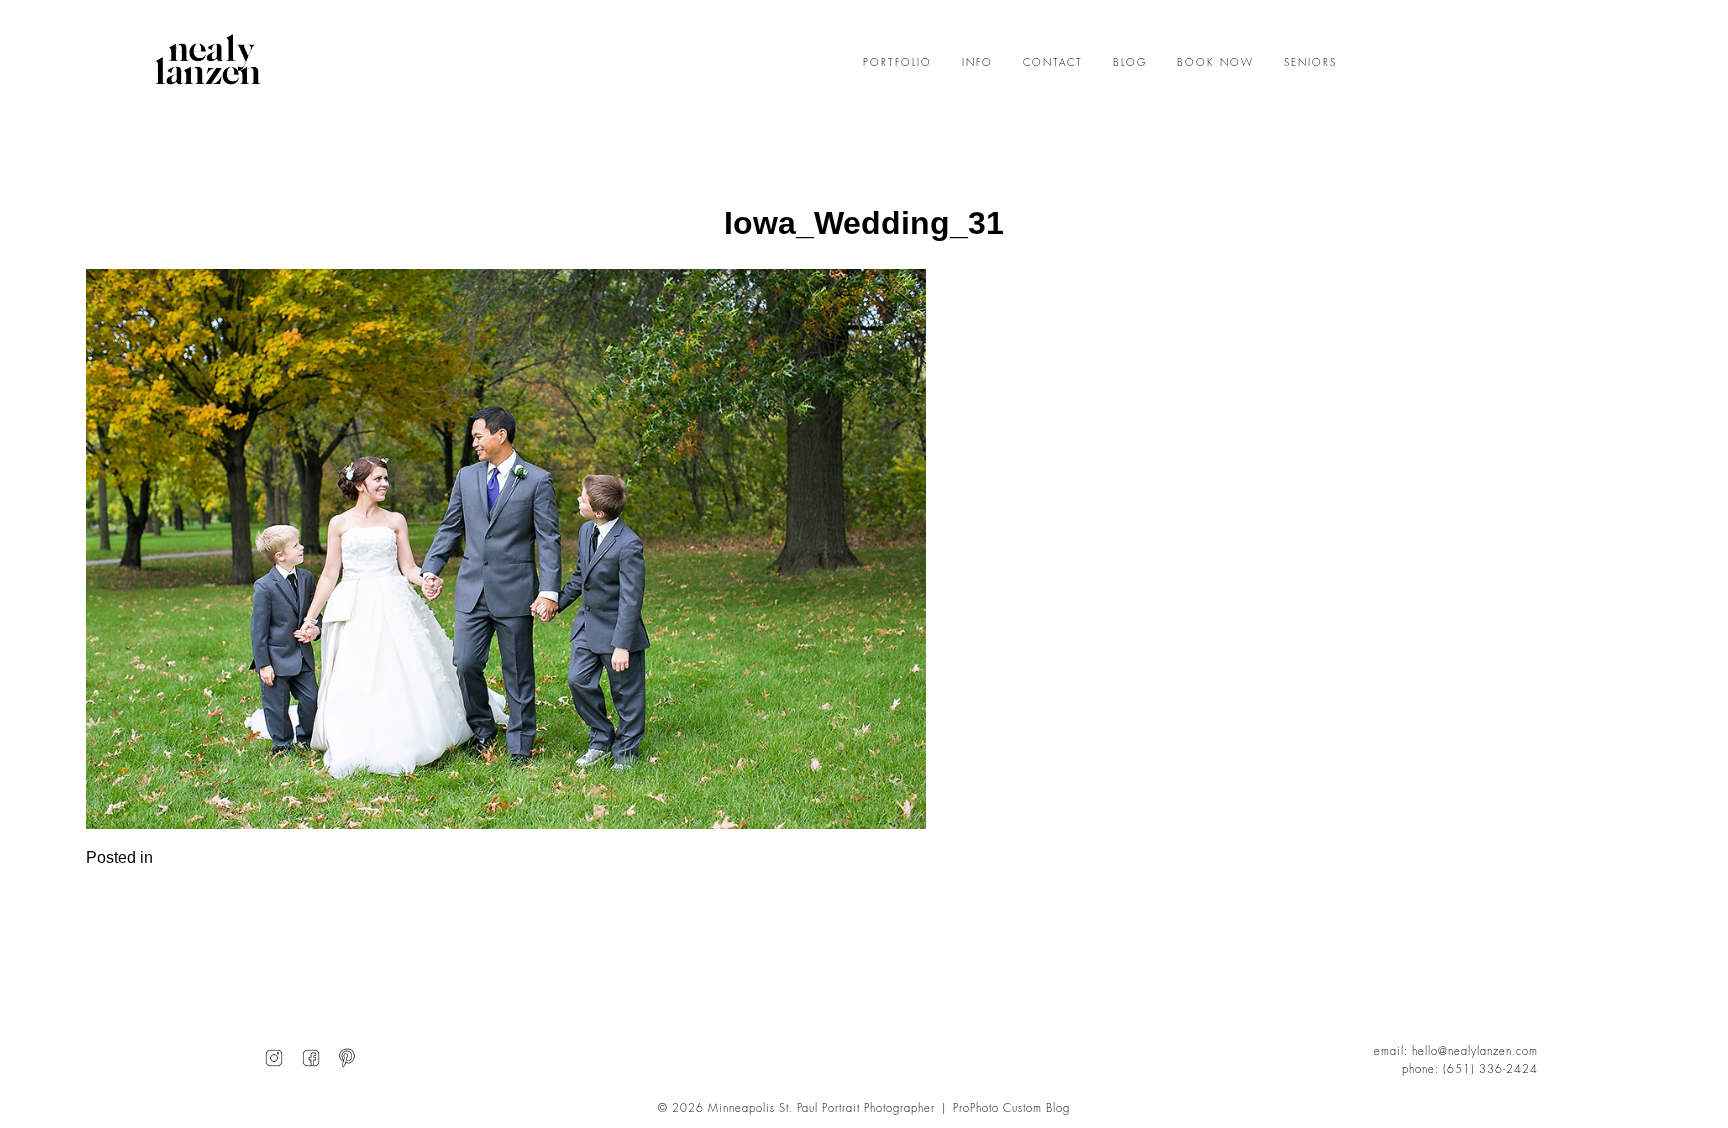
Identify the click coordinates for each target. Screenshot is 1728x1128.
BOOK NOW (1215, 63)
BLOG (1130, 63)
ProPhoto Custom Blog (1011, 1108)
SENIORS (1310, 63)
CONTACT (1053, 63)
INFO (977, 63)
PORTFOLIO (897, 63)
